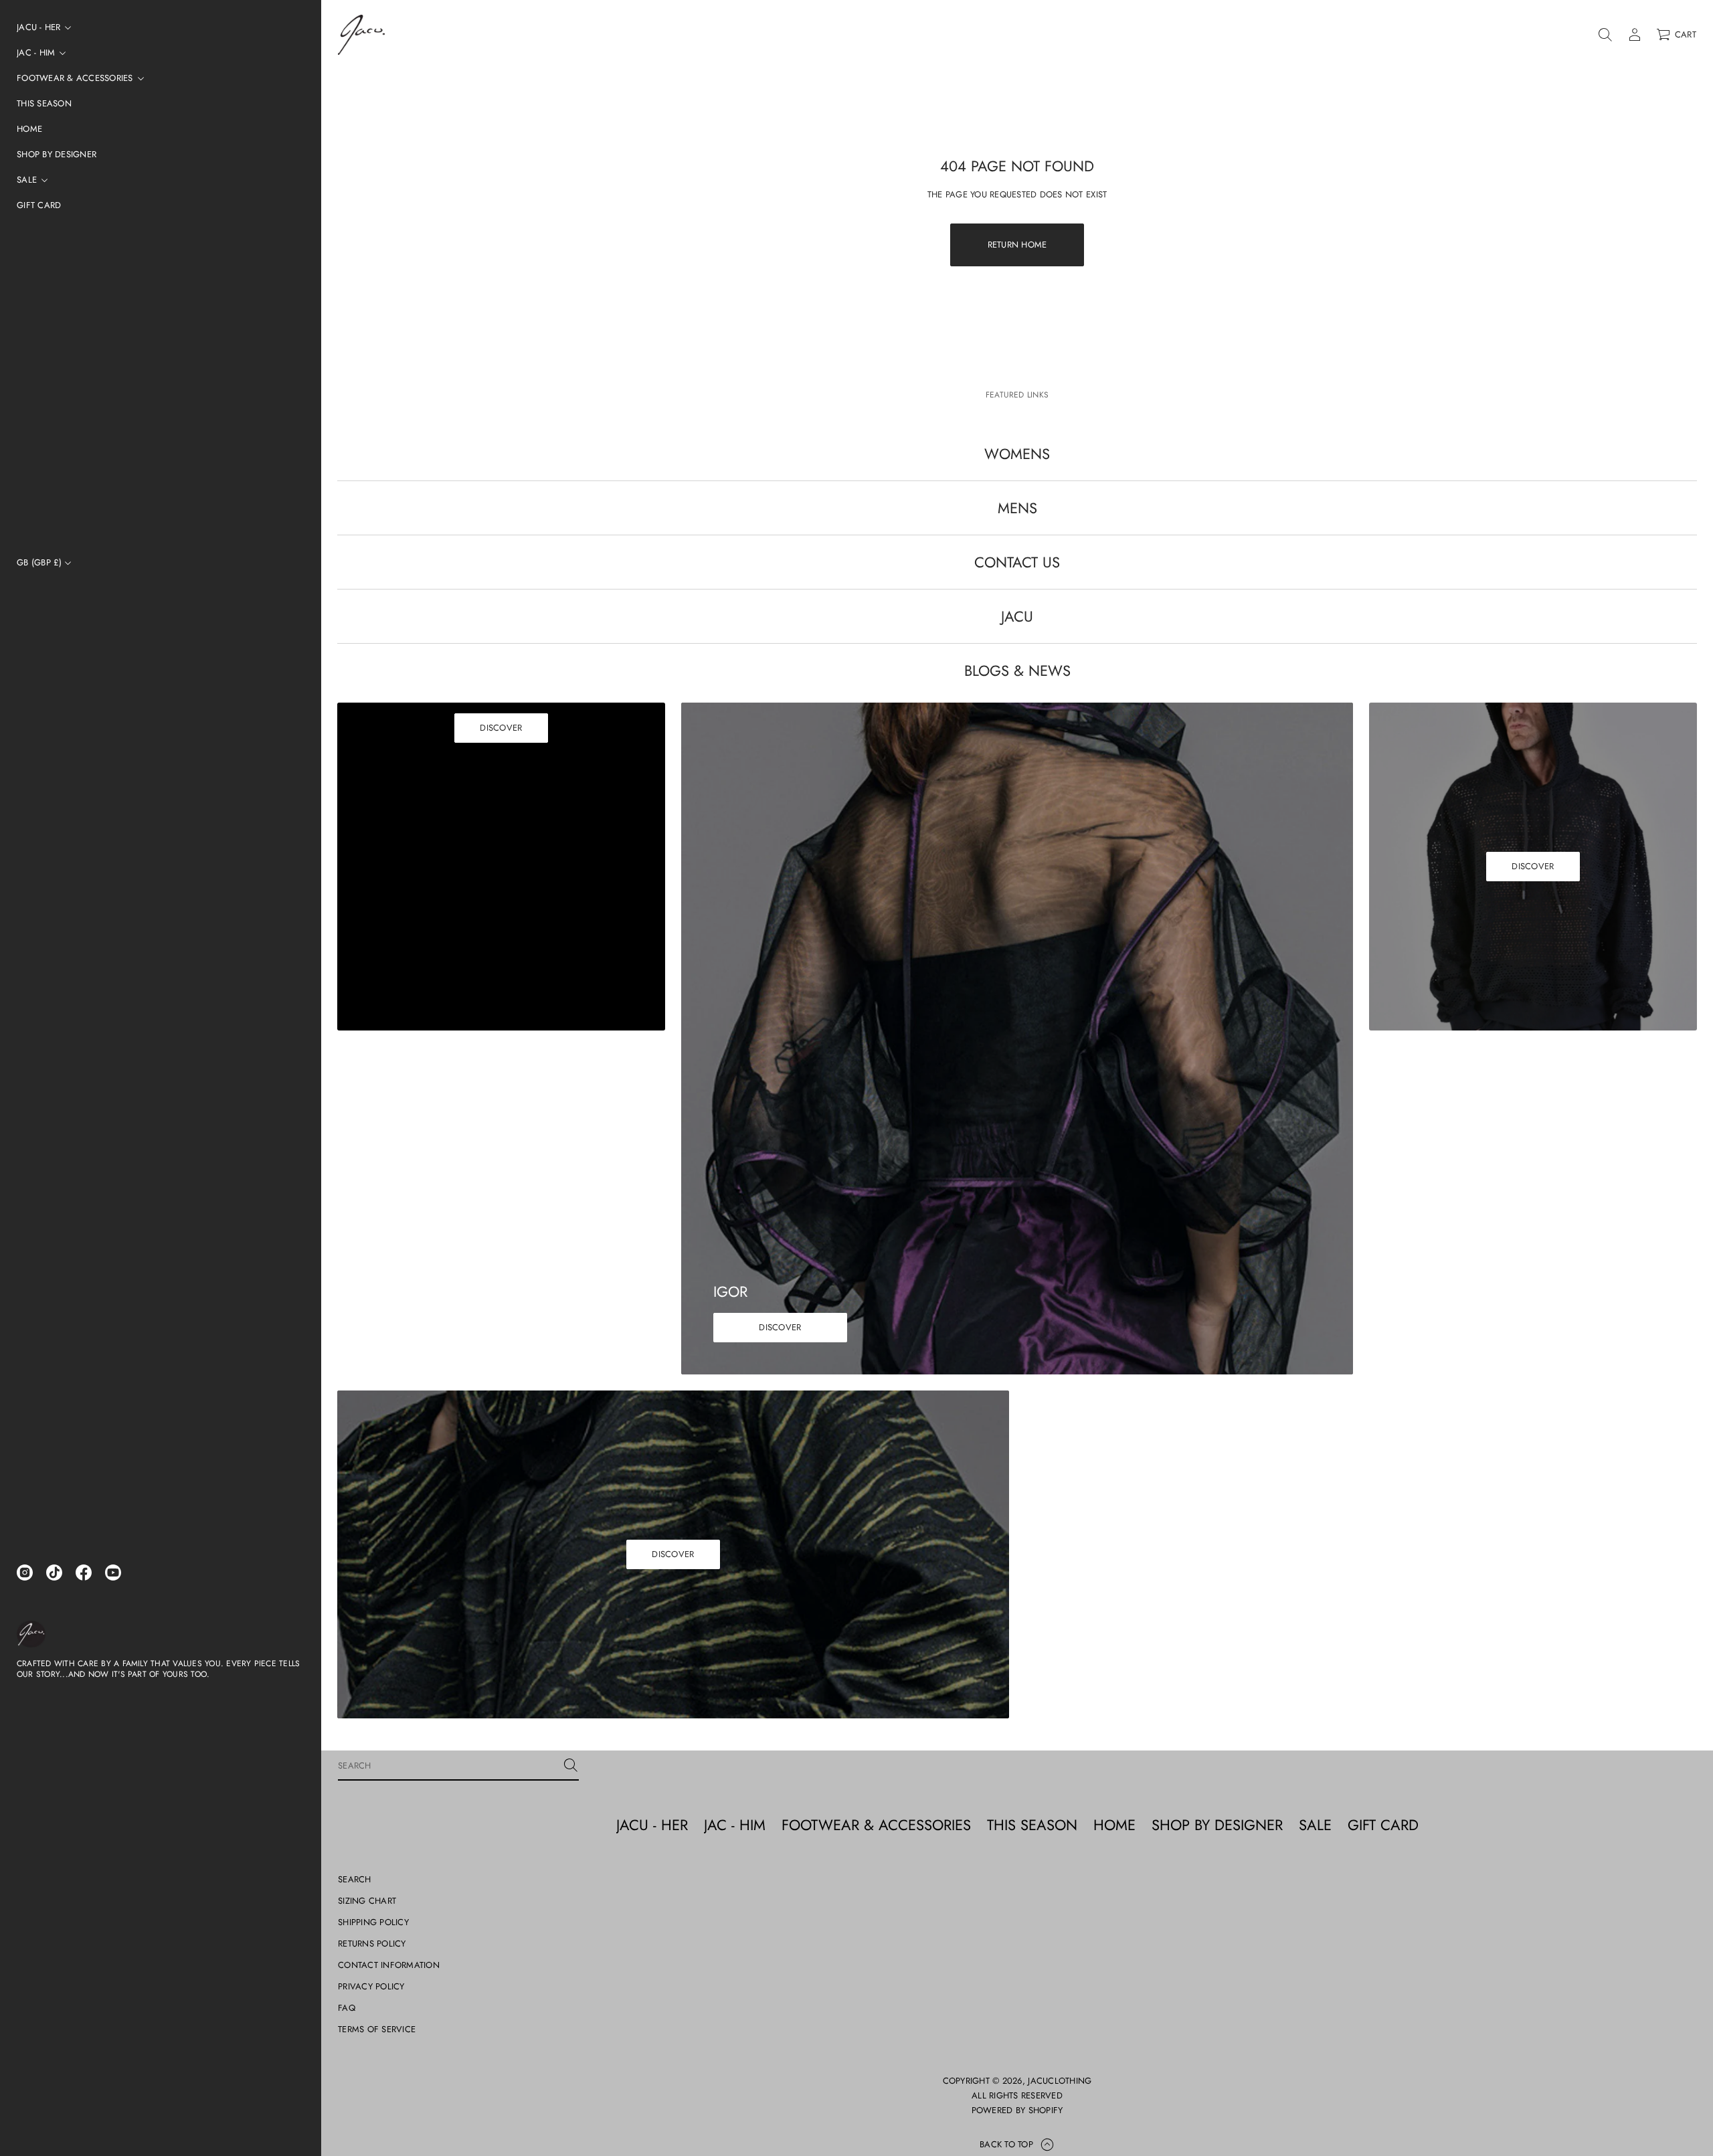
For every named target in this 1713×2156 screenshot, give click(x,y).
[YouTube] (113, 1573)
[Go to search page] (1605, 35)
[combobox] (448, 1765)
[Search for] (571, 1765)
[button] (1605, 35)
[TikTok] (54, 1573)
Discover (501, 728)
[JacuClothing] (31, 1634)
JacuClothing (1060, 2081)
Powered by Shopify (1017, 2110)
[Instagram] (25, 1573)
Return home (1017, 245)
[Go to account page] (1635, 35)
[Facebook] (84, 1573)
